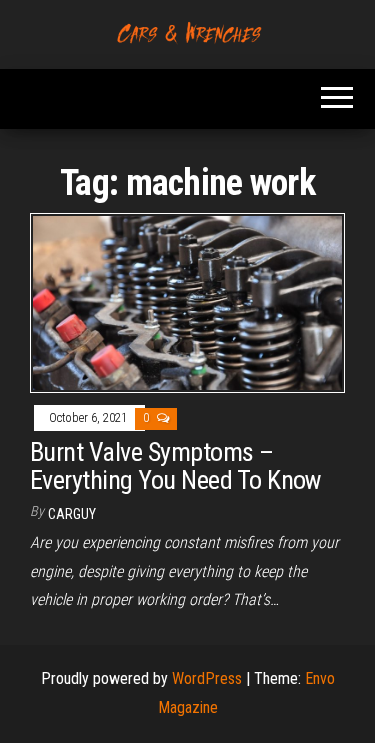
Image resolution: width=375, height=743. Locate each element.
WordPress (207, 678)
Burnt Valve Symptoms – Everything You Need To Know (175, 466)
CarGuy (72, 514)
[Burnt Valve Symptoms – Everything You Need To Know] (187, 302)
